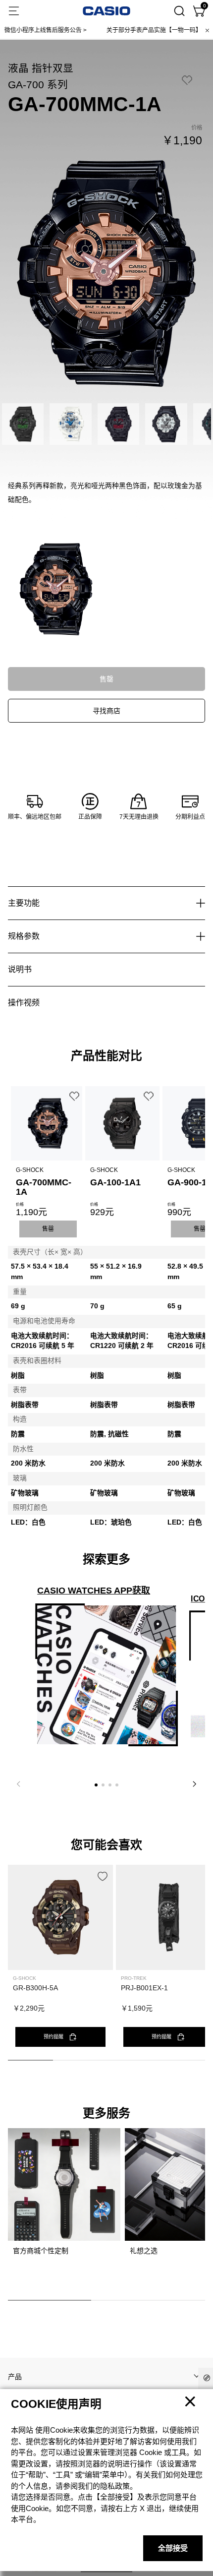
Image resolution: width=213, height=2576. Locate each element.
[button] (96, 1785)
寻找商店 (106, 711)
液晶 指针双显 (41, 68)
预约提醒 (53, 2037)
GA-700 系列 (38, 85)
